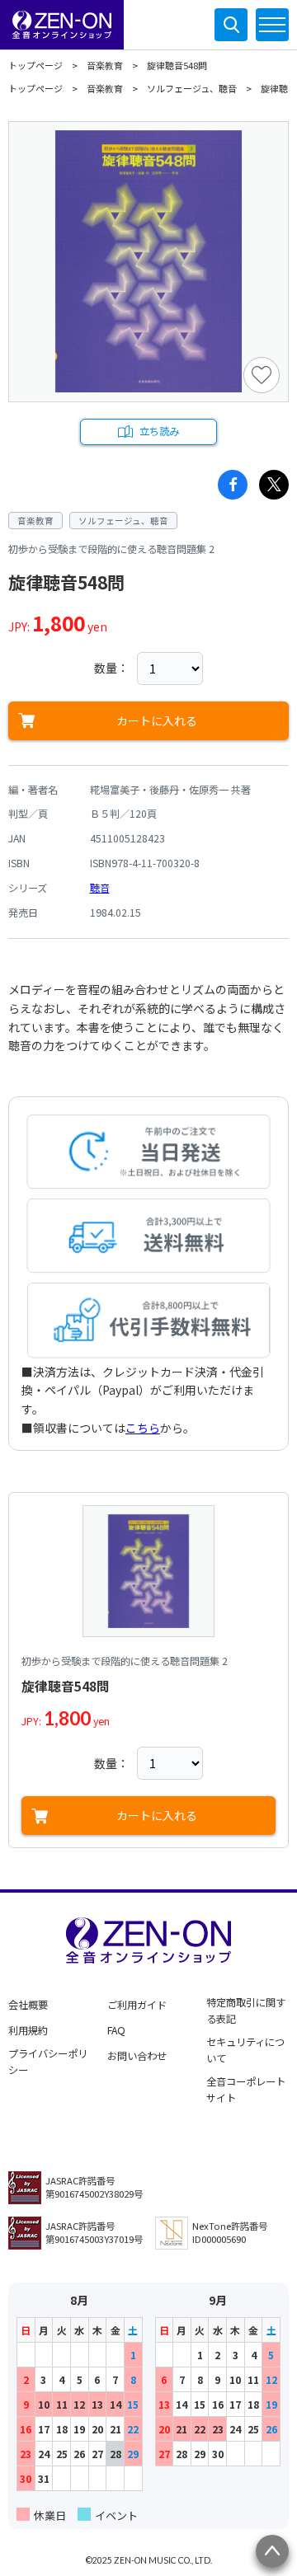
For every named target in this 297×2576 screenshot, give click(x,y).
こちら (143, 1428)
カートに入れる (157, 720)
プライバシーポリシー (48, 2062)
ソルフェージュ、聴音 (192, 88)
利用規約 (28, 2030)
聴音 (100, 888)
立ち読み (159, 431)
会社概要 (28, 2005)
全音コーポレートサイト (246, 2090)
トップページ (35, 65)
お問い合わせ (137, 2056)
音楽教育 (105, 65)
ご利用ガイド (137, 2005)
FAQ (116, 2030)
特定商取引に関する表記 (246, 2011)
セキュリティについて (245, 2050)
